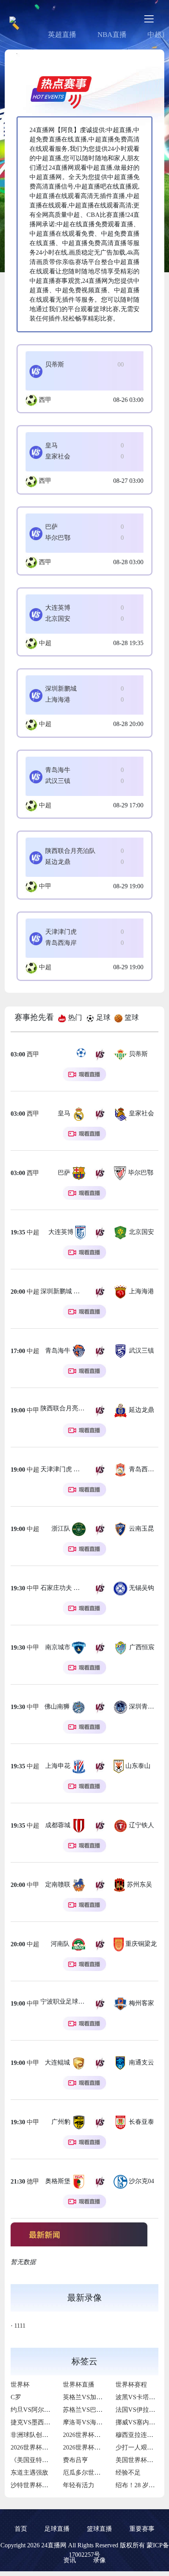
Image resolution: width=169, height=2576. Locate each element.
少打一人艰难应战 (141, 2447)
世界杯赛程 (131, 2384)
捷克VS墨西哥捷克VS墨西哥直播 (57, 2422)
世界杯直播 (79, 2384)
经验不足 (128, 2472)
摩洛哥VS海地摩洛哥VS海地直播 (109, 2422)
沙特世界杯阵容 (33, 2485)
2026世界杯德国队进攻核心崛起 (55, 2447)
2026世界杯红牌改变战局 (97, 2447)
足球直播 (57, 2529)
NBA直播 (112, 35)
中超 (45, 643)
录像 (99, 2560)
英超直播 (62, 35)
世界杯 (20, 2384)
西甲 (45, 400)
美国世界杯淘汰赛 (141, 2460)
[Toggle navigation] (149, 19)
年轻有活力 (79, 2485)
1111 (20, 2326)
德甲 (33, 2181)
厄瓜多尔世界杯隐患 (91, 2472)
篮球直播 (99, 2529)
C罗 (16, 2397)
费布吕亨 (75, 2460)
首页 (21, 2529)
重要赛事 (142, 2529)
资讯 (70, 2560)
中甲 (45, 886)
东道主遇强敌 (29, 2472)
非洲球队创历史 (33, 2435)
